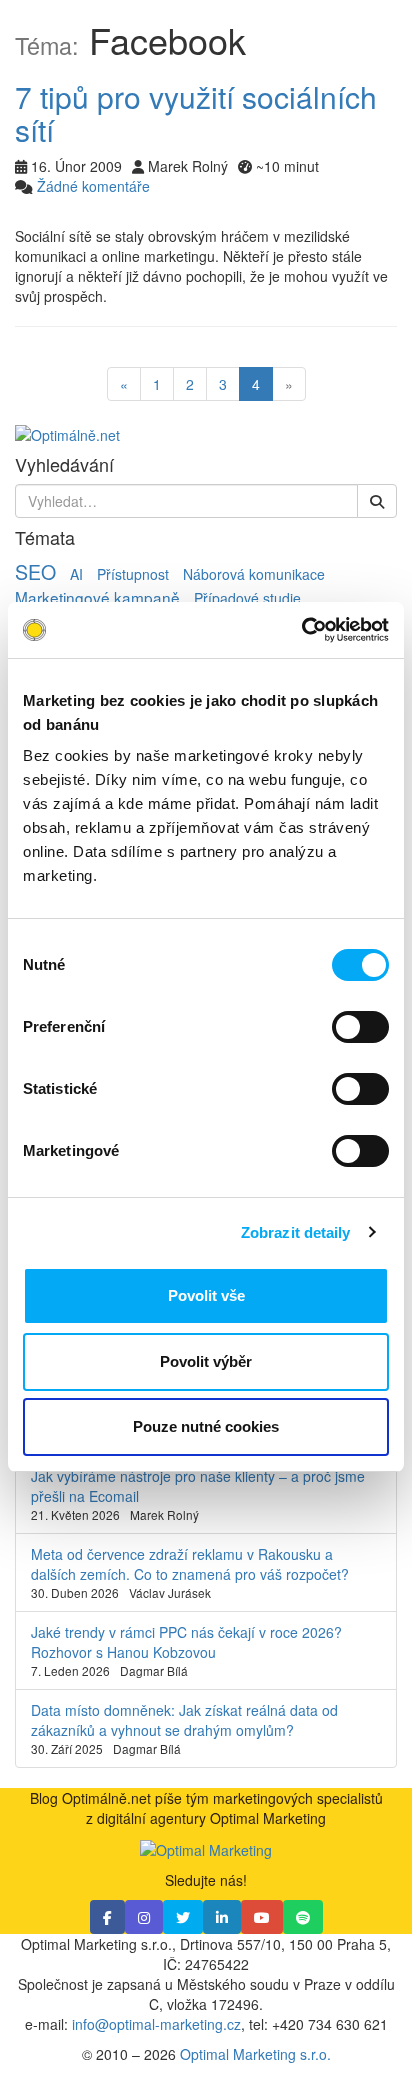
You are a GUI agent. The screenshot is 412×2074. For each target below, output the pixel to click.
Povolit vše (206, 1295)
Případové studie (247, 598)
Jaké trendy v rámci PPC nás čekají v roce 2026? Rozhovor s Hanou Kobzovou (186, 1642)
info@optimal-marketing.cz (156, 2024)
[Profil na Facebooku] (107, 1917)
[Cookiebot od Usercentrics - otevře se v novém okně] (301, 630)
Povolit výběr (206, 1361)
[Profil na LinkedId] (222, 1917)
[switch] (360, 1027)
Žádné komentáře (93, 186)
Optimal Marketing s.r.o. (255, 2054)
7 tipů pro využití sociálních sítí (196, 113)
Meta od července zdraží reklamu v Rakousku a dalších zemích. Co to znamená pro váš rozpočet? (190, 1564)
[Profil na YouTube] (262, 1917)
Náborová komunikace (254, 574)
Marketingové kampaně (97, 597)
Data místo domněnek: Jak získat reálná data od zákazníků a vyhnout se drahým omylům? (184, 1720)
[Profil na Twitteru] (183, 1917)
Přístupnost (133, 574)
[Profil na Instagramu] (144, 1917)
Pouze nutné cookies (206, 1426)
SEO (35, 571)
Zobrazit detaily (296, 1232)
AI (76, 574)
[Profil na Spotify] (303, 1917)
